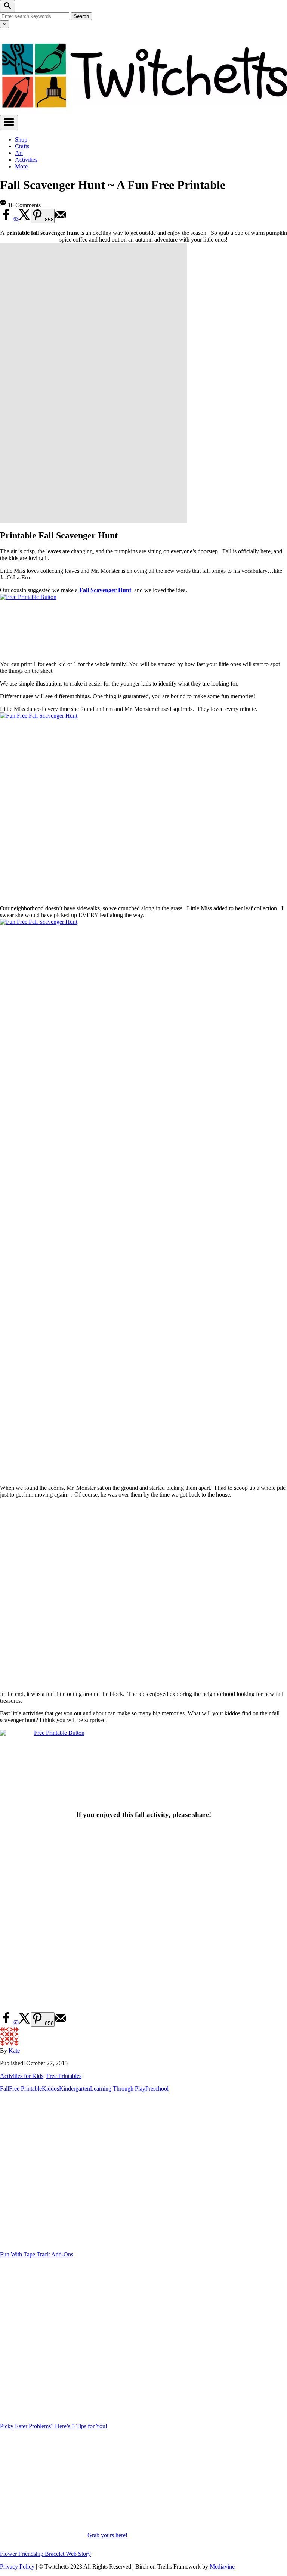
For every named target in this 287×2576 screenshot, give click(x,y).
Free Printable (25, 2089)
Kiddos (50, 2089)
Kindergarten (75, 2089)
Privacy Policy (17, 2566)
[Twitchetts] (143, 111)
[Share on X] (25, 219)
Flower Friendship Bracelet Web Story (45, 2554)
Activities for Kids (22, 2076)
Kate (14, 2050)
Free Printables (64, 2076)
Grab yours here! (107, 2535)
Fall (4, 2089)
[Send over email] (61, 219)
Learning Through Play (118, 2089)
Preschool (157, 2089)
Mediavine (222, 2566)
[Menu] (9, 123)
